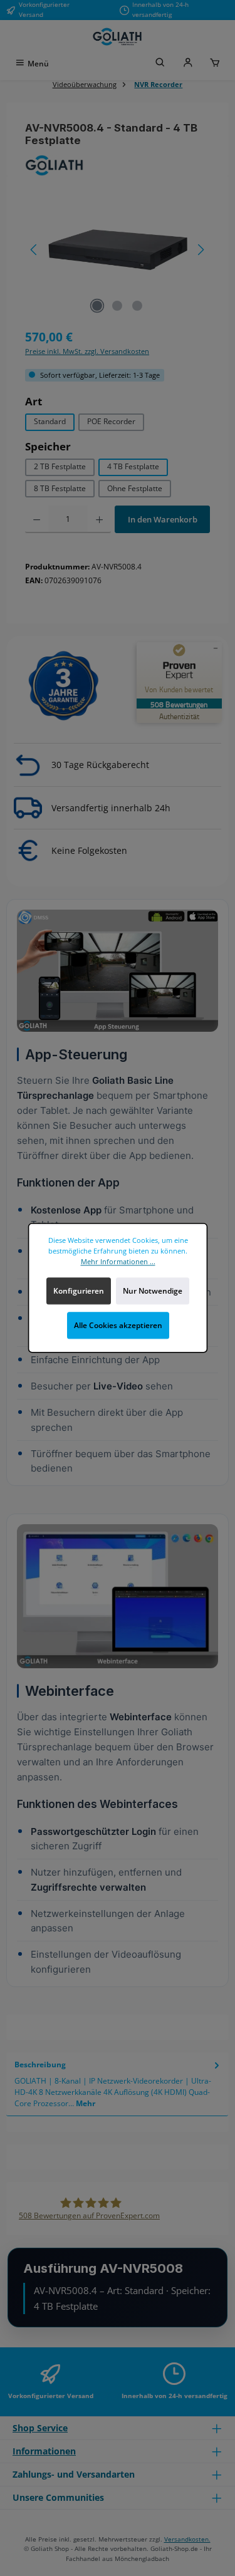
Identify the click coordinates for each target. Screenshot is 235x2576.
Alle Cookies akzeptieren (118, 1325)
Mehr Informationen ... (118, 1261)
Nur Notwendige (153, 1291)
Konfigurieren (78, 1291)
